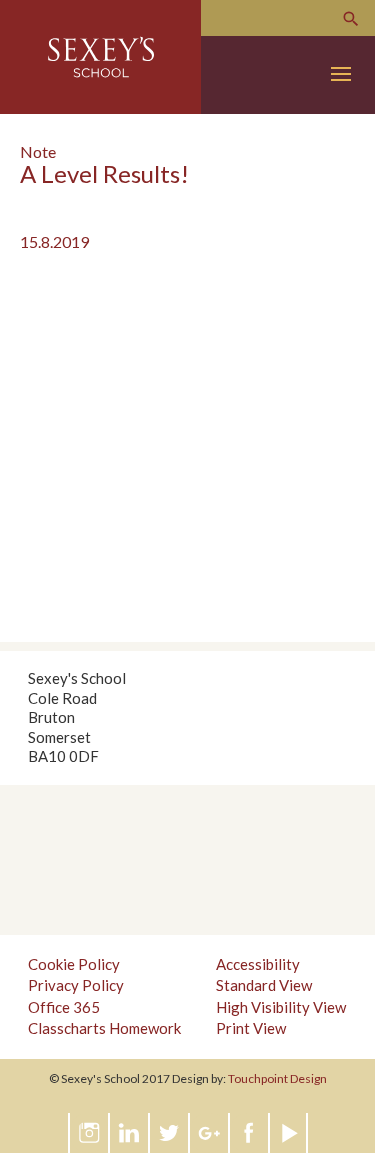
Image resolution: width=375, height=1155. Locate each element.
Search (351, 19)
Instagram (90, 1133)
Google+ (210, 1133)
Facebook (250, 1133)
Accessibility (258, 964)
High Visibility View (281, 1007)
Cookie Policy (74, 964)
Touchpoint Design (277, 1078)
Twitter (170, 1133)
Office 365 (64, 1007)
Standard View (264, 985)
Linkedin (130, 1133)
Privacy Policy (76, 985)
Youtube (290, 1133)
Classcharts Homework (104, 1028)
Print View (251, 1028)
